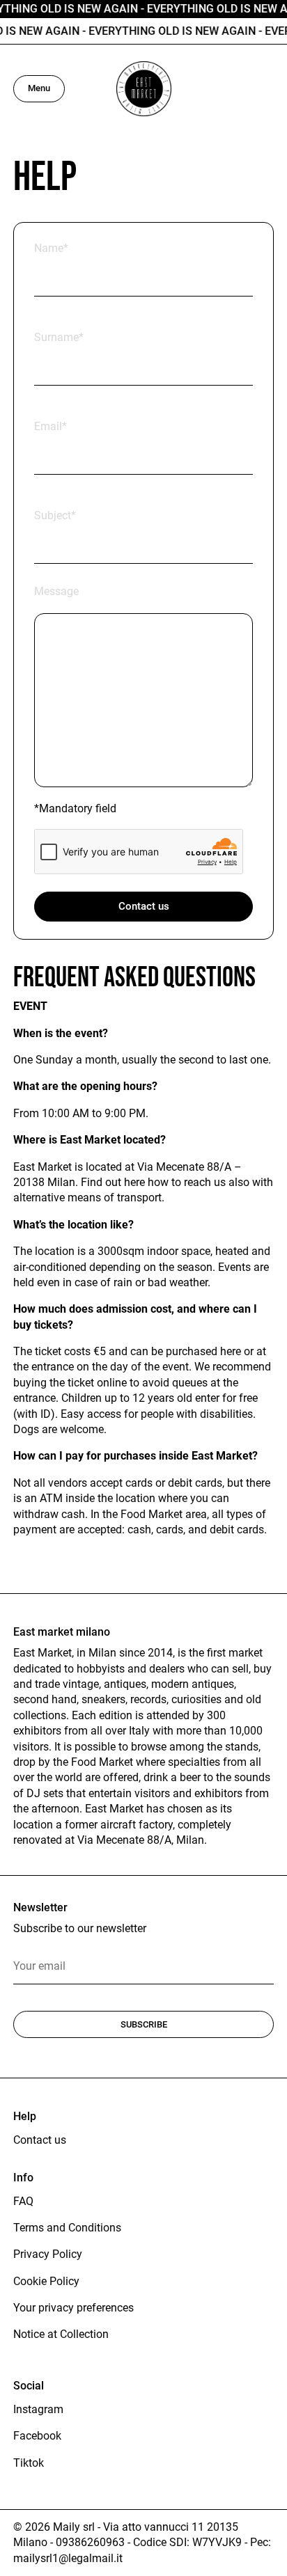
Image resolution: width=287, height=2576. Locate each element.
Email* (51, 426)
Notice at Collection (61, 2334)
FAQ (23, 2201)
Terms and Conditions (67, 2228)
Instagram (38, 2409)
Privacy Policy (48, 2254)
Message (56, 591)
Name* (51, 248)
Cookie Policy (46, 2281)
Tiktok (29, 2463)
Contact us (144, 906)
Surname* (59, 337)
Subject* (55, 515)
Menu (39, 88)
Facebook (37, 2436)
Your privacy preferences (73, 2308)
